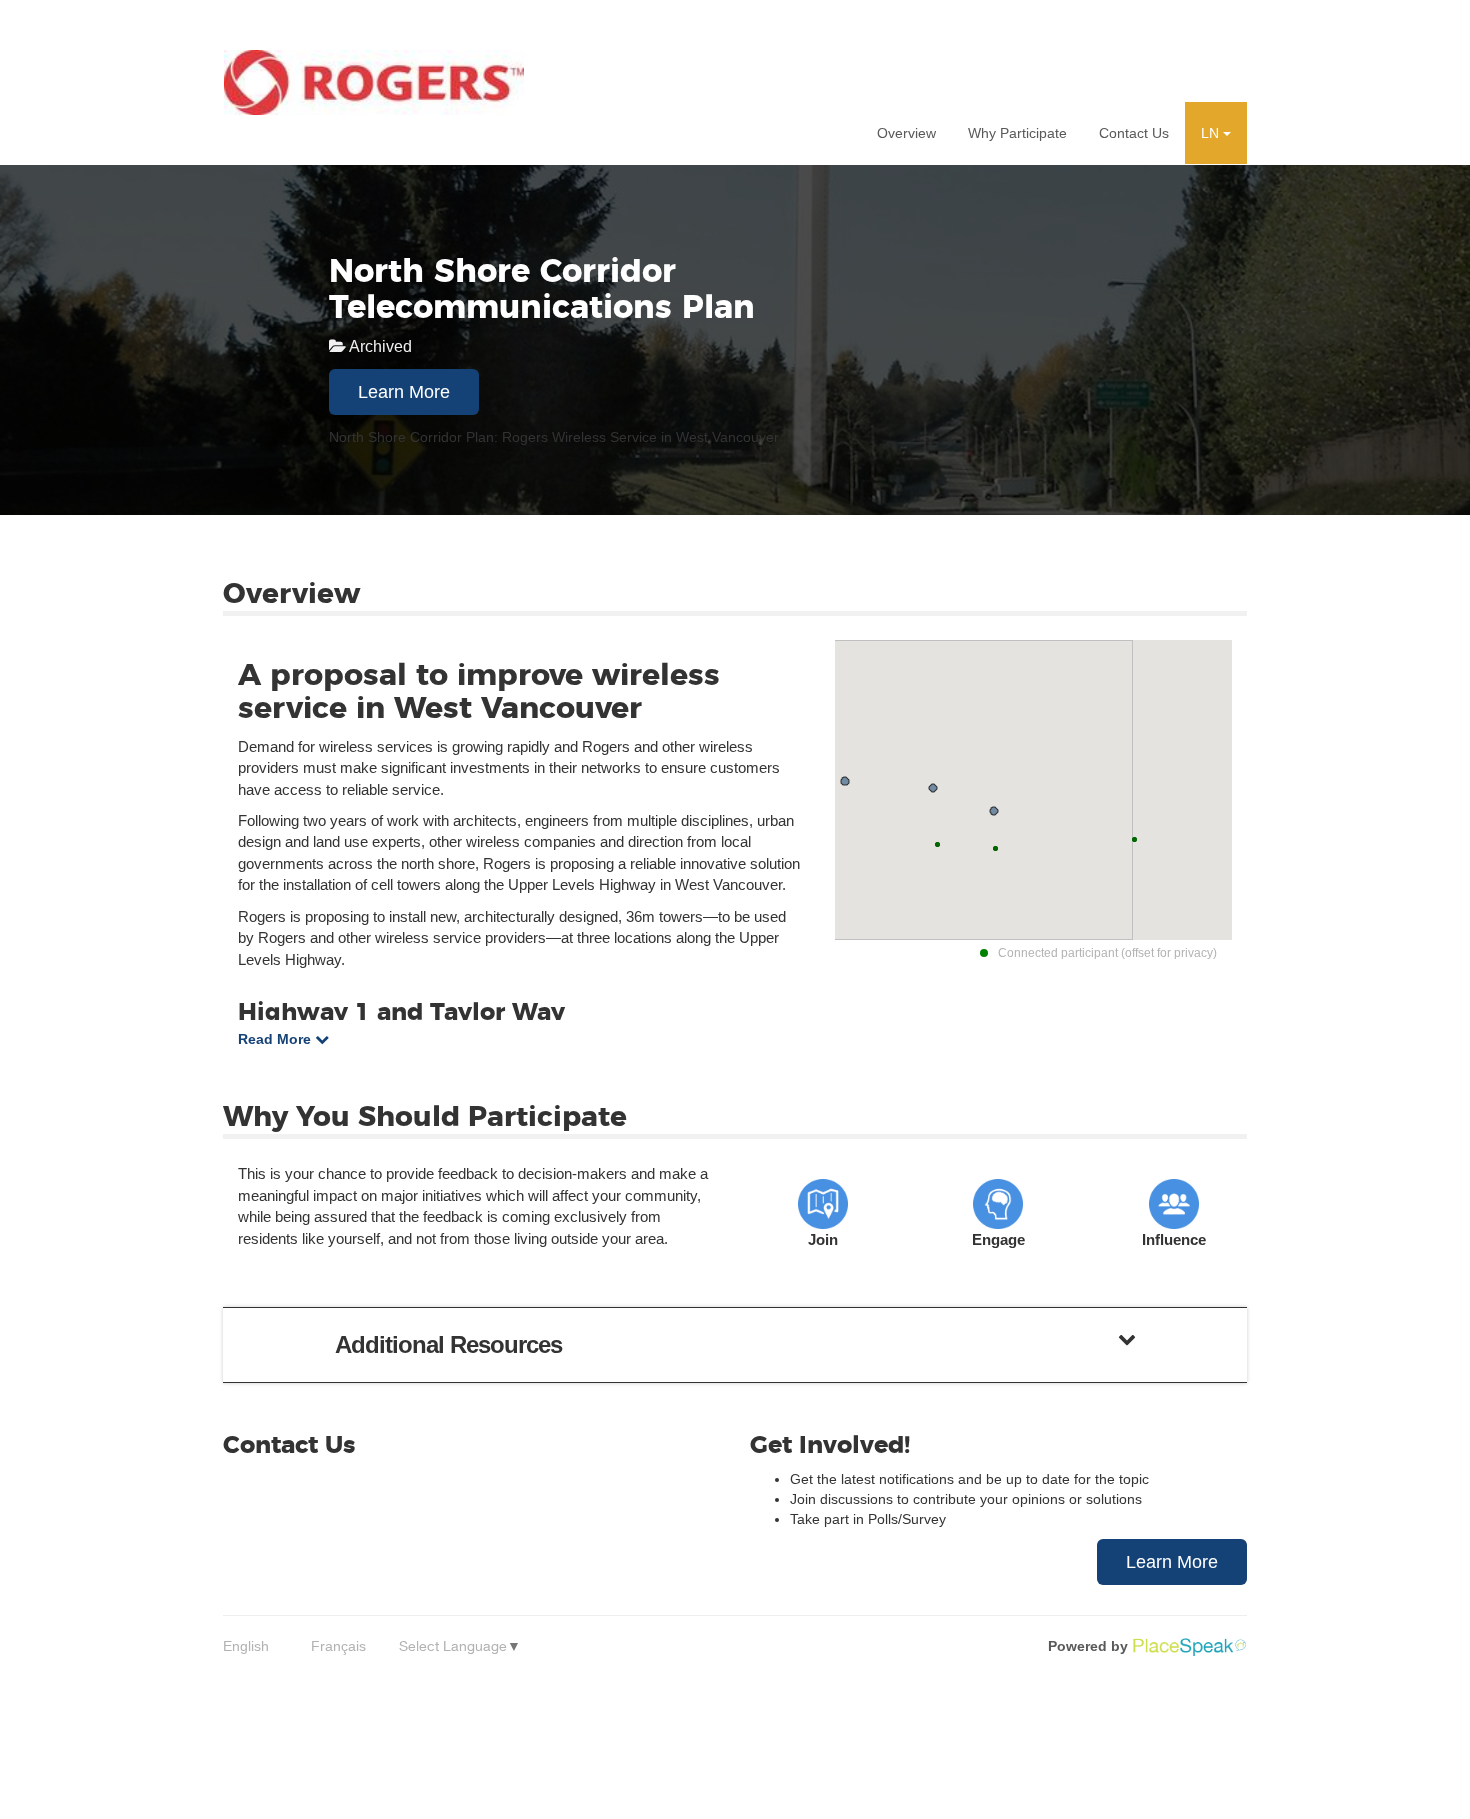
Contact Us (1134, 133)
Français (338, 1646)
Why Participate (1017, 133)
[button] (1216, 133)
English (246, 1646)
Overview (906, 133)
